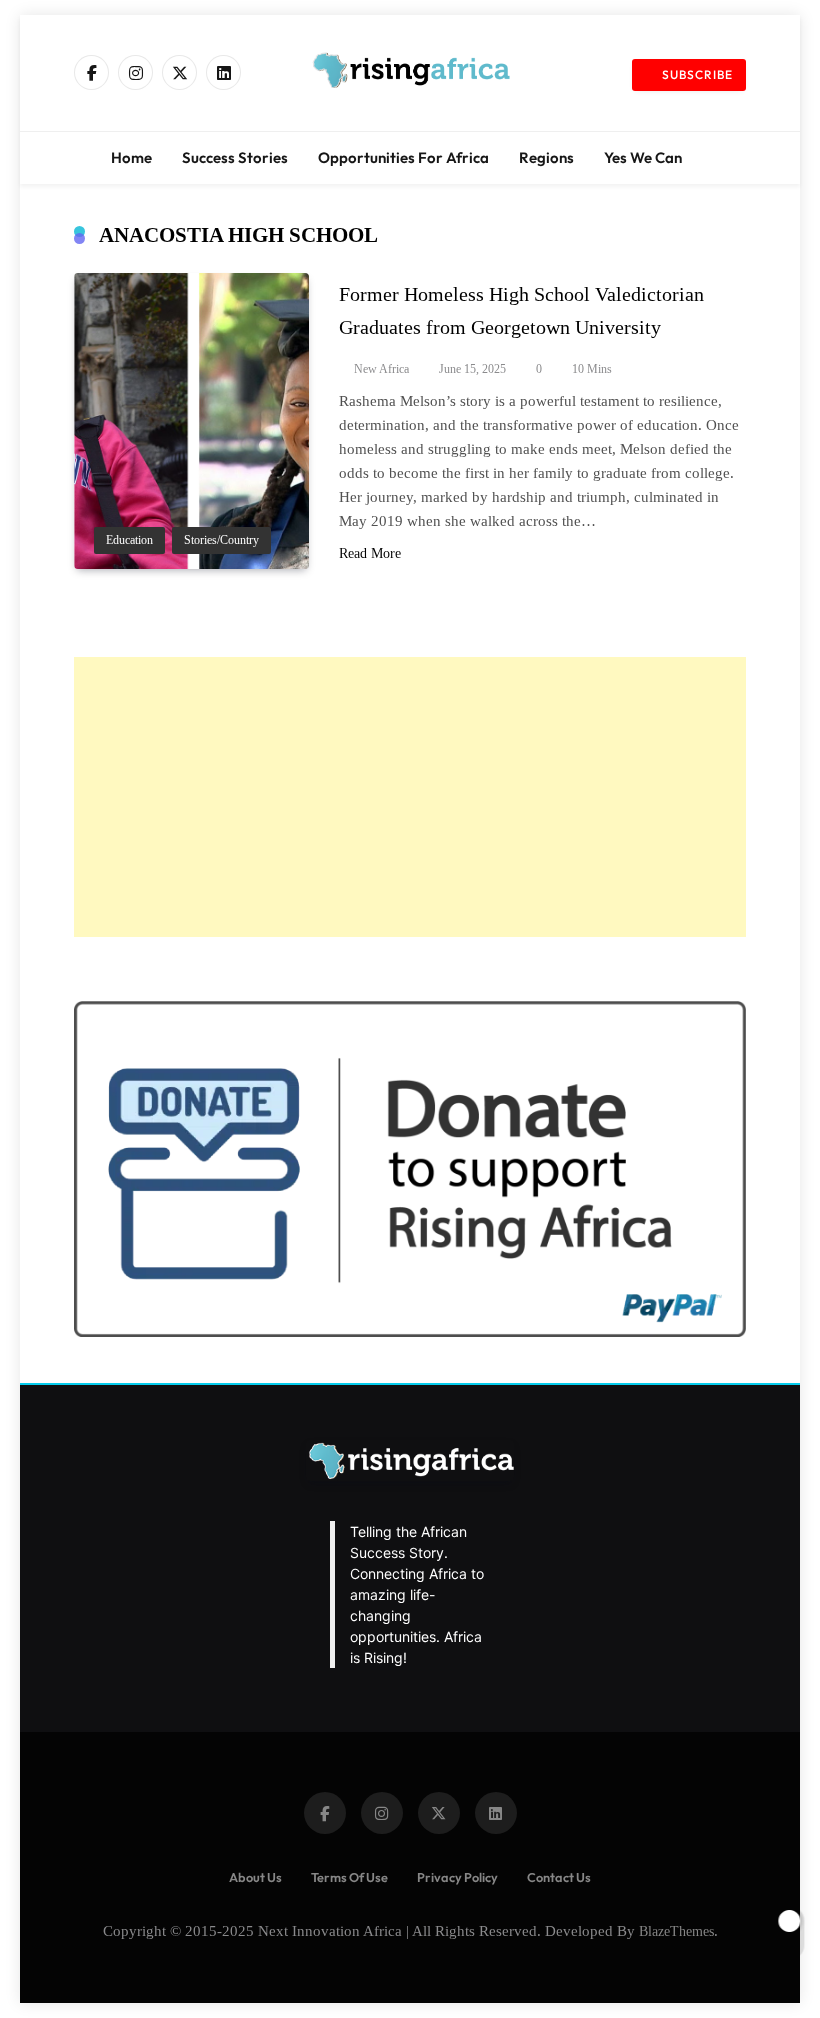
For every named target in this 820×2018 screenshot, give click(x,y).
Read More (370, 553)
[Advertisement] (410, 797)
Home (131, 157)
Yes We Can (643, 157)
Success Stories (235, 157)
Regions (546, 157)
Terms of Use (349, 1877)
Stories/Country (221, 540)
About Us (255, 1877)
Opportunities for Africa (403, 157)
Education (129, 540)
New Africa (381, 369)
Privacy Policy (457, 1877)
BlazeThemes (676, 1931)
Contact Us (559, 1877)
